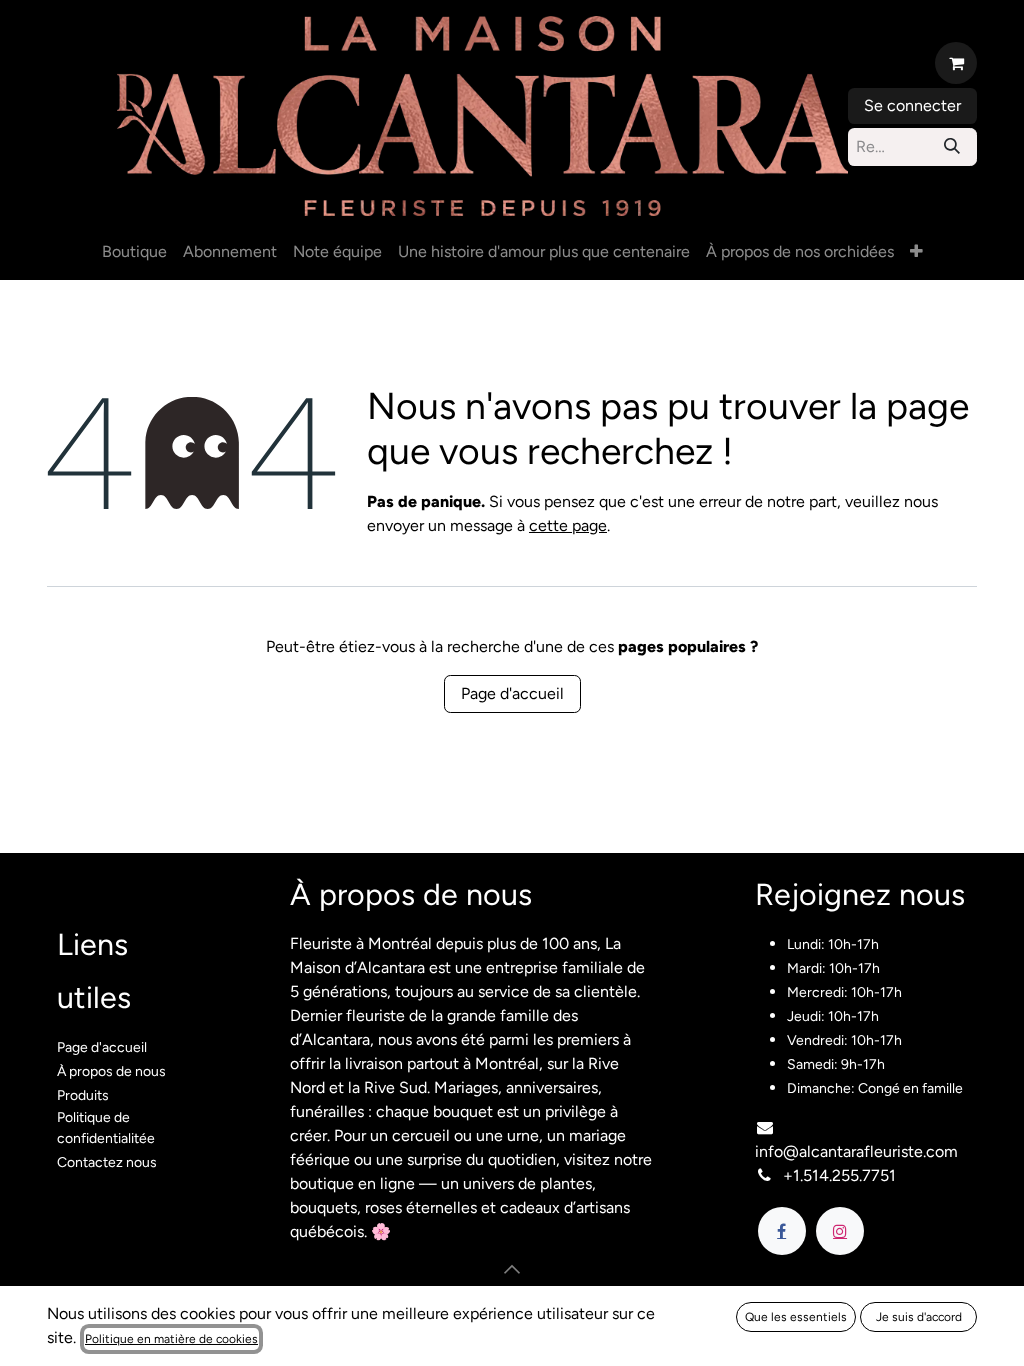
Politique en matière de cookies (171, 1339)
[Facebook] (782, 1231)
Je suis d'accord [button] (919, 1317)
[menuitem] (134, 252)
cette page (568, 525)
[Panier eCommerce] (956, 63)
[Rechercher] (952, 147)
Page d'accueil (512, 693)
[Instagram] (840, 1231)
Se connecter (912, 105)
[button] (512, 1269)
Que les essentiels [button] (796, 1317)
